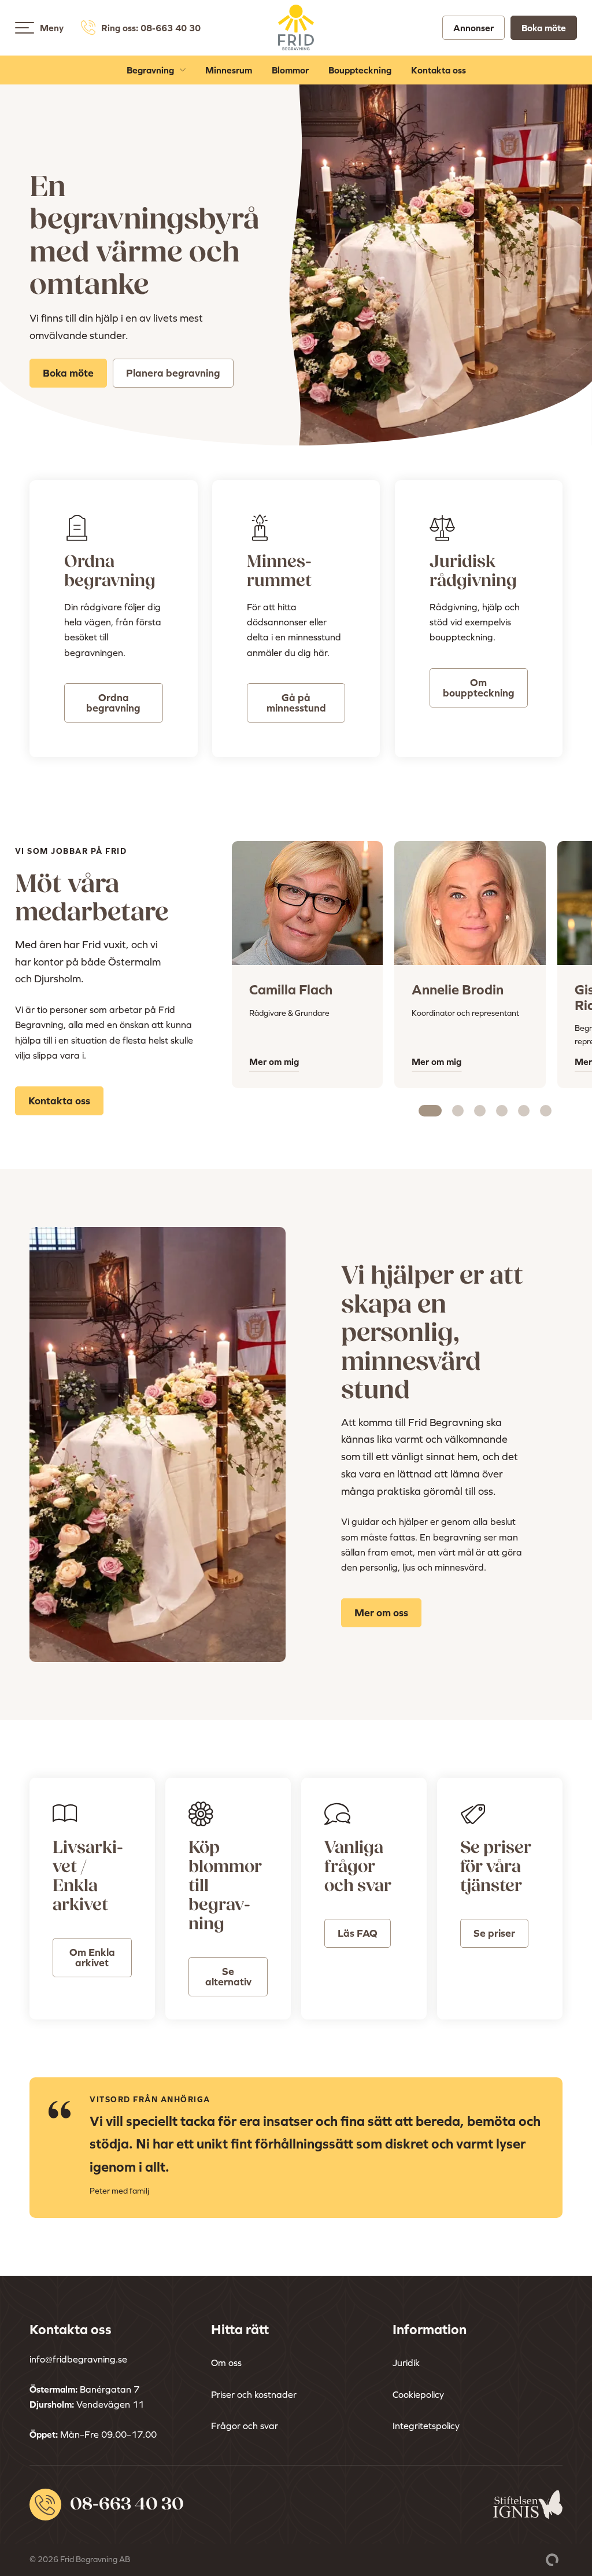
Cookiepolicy (418, 2394)
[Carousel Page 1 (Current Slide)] (430, 1111)
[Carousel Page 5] (524, 1111)
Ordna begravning (113, 703)
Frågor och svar (245, 2426)
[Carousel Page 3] (480, 1111)
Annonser (473, 28)
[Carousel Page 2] (458, 1111)
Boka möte (544, 28)
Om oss (226, 2363)
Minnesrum (229, 70)
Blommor (290, 70)
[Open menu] (25, 28)
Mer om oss (381, 1613)
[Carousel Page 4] (502, 1111)
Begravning (150, 70)
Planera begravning (173, 373)
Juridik (406, 2363)
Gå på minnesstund (296, 703)
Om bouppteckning (479, 688)
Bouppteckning (360, 70)
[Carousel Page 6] (546, 1111)
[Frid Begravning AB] (296, 43)
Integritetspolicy (426, 2426)
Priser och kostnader (254, 2394)
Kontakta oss (439, 70)
